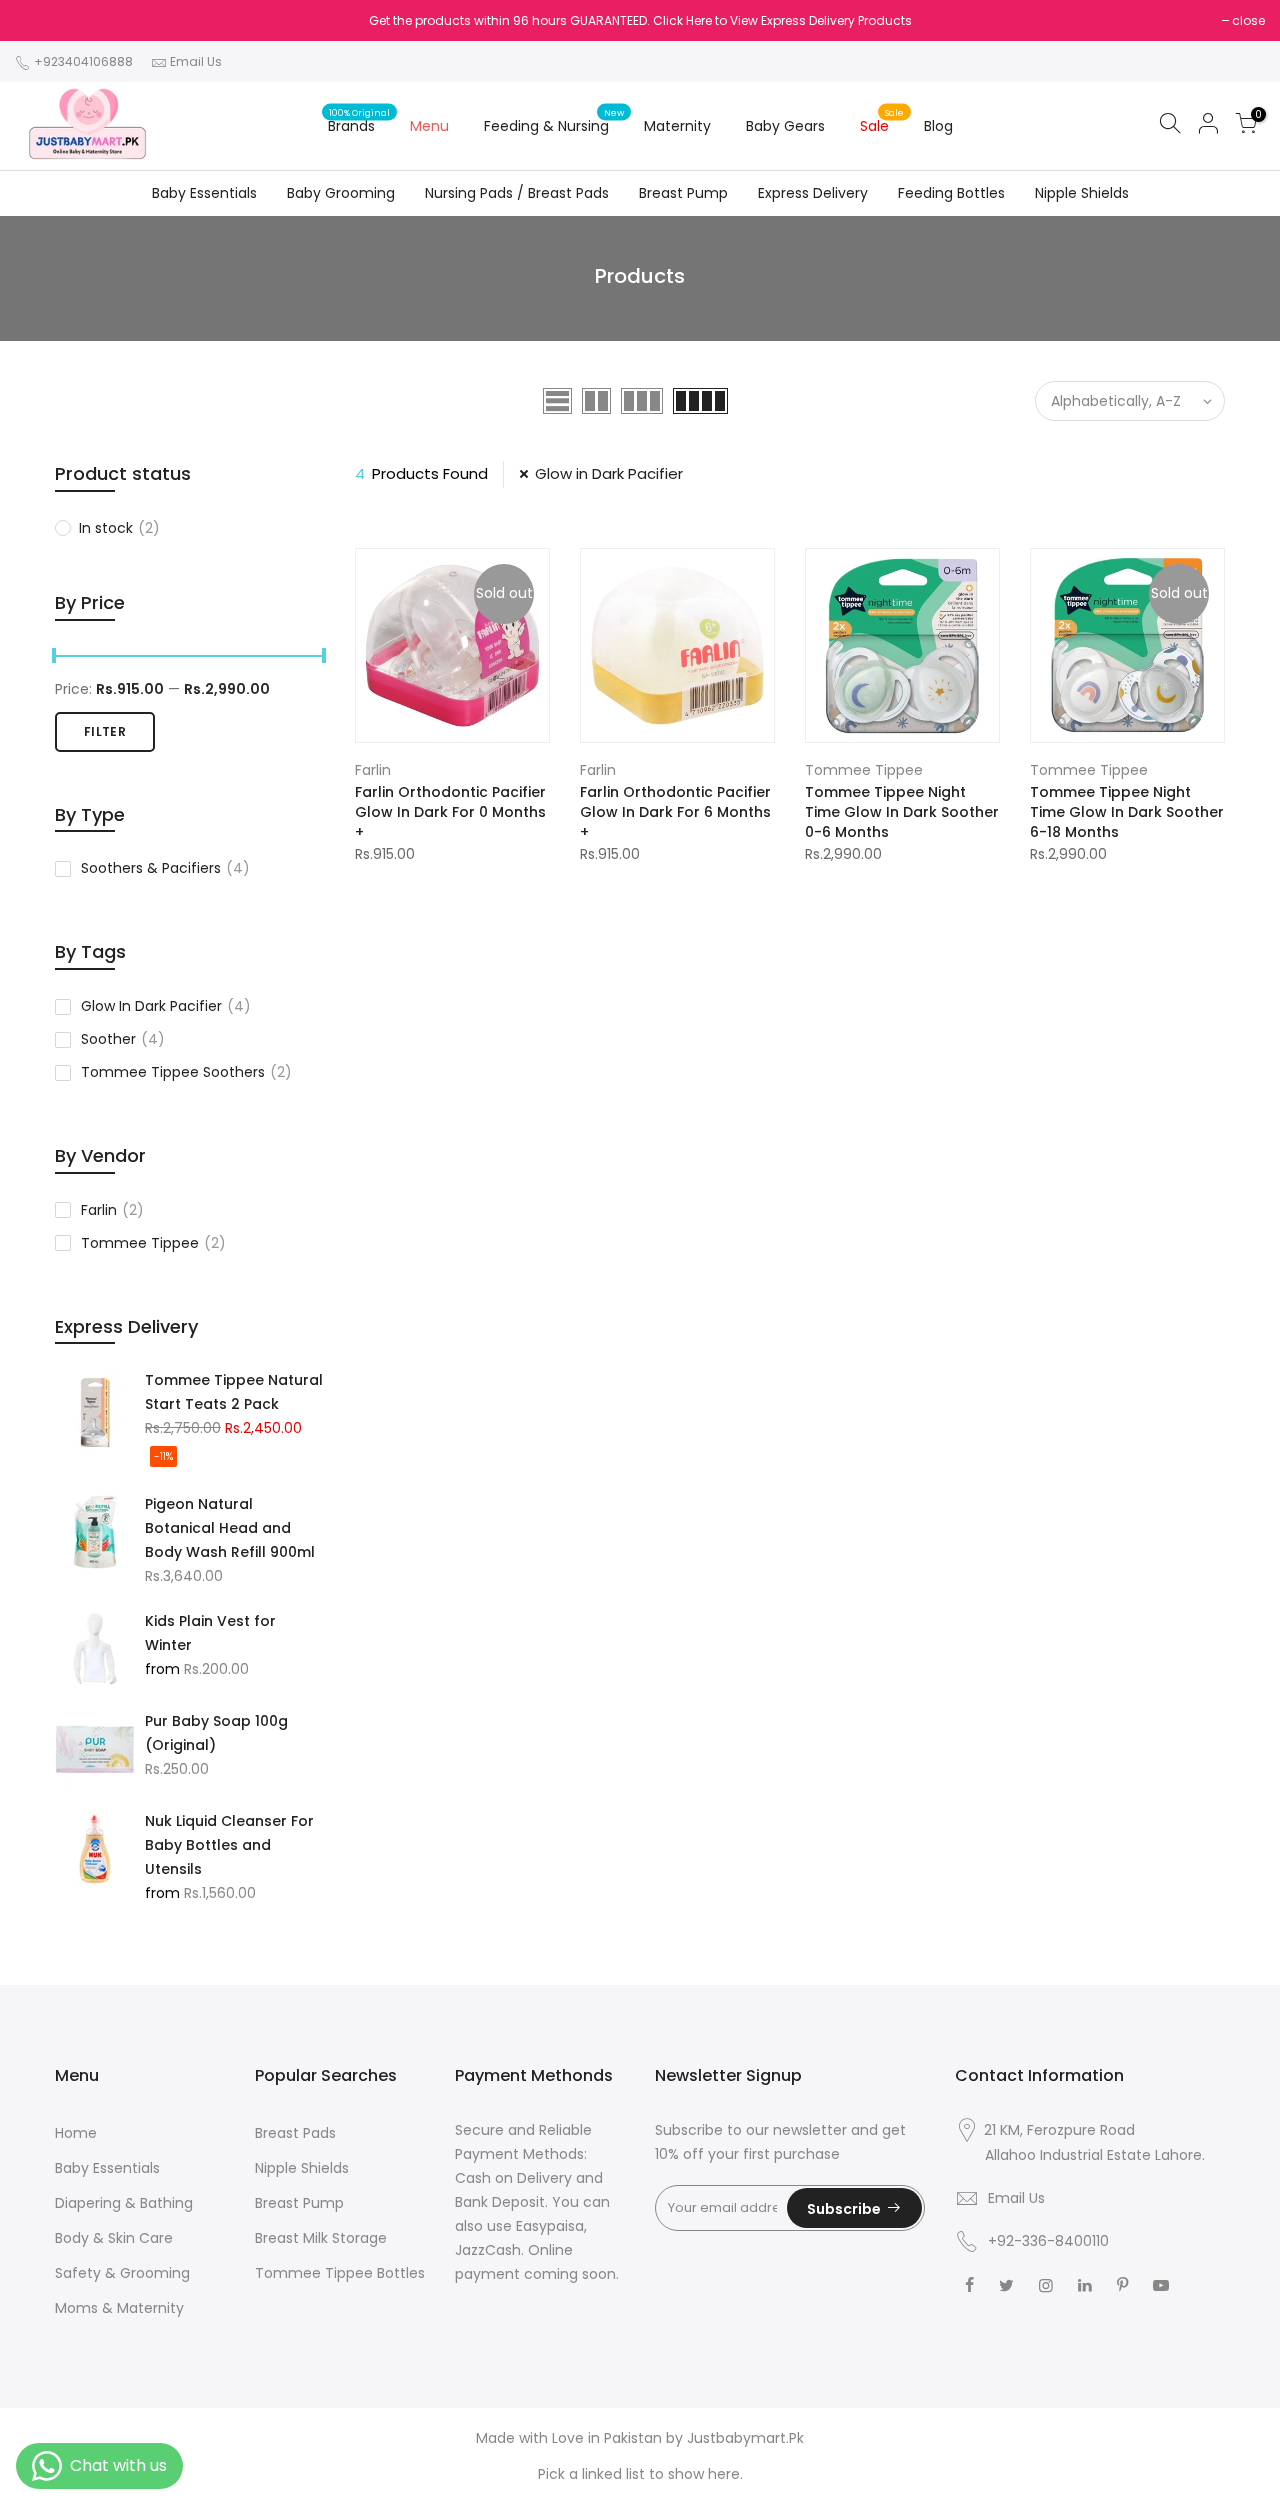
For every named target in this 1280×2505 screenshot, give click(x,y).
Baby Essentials (204, 193)
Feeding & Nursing (554, 121)
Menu (429, 126)
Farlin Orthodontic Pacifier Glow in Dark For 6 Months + (675, 812)
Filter (105, 731)
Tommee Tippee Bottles (340, 2273)
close (1248, 20)
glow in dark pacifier (166, 1006)
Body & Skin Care (114, 2238)
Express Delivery (813, 193)
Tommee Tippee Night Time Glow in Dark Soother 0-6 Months (902, 812)
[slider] (55, 658)
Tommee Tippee (153, 1243)
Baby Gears (785, 126)
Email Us (196, 61)
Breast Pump (683, 193)
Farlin (112, 1210)
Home (76, 2133)
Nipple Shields (1082, 193)
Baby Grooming (341, 193)
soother (123, 1039)
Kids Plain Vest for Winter (210, 1633)
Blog (938, 126)
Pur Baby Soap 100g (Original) (216, 1733)
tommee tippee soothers (186, 1072)
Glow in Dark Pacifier (609, 473)
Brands (359, 121)
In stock (119, 528)
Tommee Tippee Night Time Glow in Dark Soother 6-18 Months (1127, 812)
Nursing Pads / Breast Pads (517, 193)
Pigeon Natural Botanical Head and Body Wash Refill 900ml (230, 1528)
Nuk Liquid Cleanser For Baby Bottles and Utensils (229, 1845)
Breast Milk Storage (321, 2238)
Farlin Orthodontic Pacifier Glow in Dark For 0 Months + (450, 812)
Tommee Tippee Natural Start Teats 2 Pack (234, 1392)
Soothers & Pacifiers (165, 868)
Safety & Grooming (122, 2273)
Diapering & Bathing (124, 2203)
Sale (882, 121)
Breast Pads (295, 2133)
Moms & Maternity (119, 2308)
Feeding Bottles (951, 193)
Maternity (677, 126)
